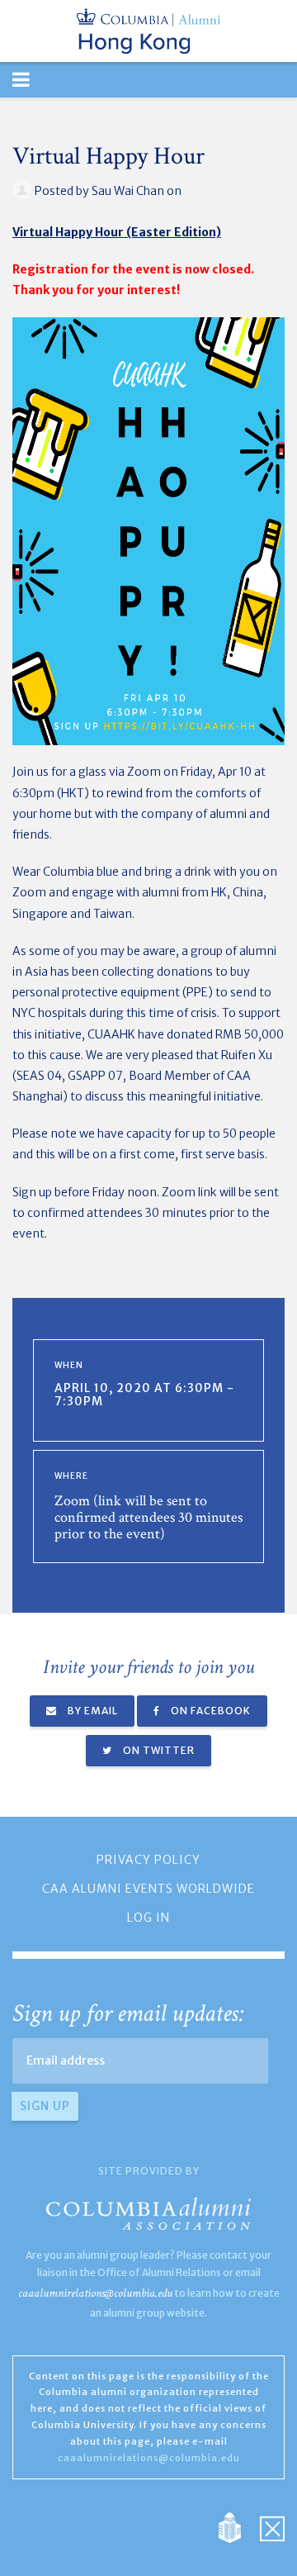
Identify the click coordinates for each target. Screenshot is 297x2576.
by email (92, 1711)
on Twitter (158, 1750)
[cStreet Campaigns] (272, 2527)
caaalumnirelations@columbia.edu (95, 2293)
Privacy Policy (148, 1860)
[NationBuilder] (238, 2527)
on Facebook (210, 1711)
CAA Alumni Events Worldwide (148, 1889)
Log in (148, 1918)
